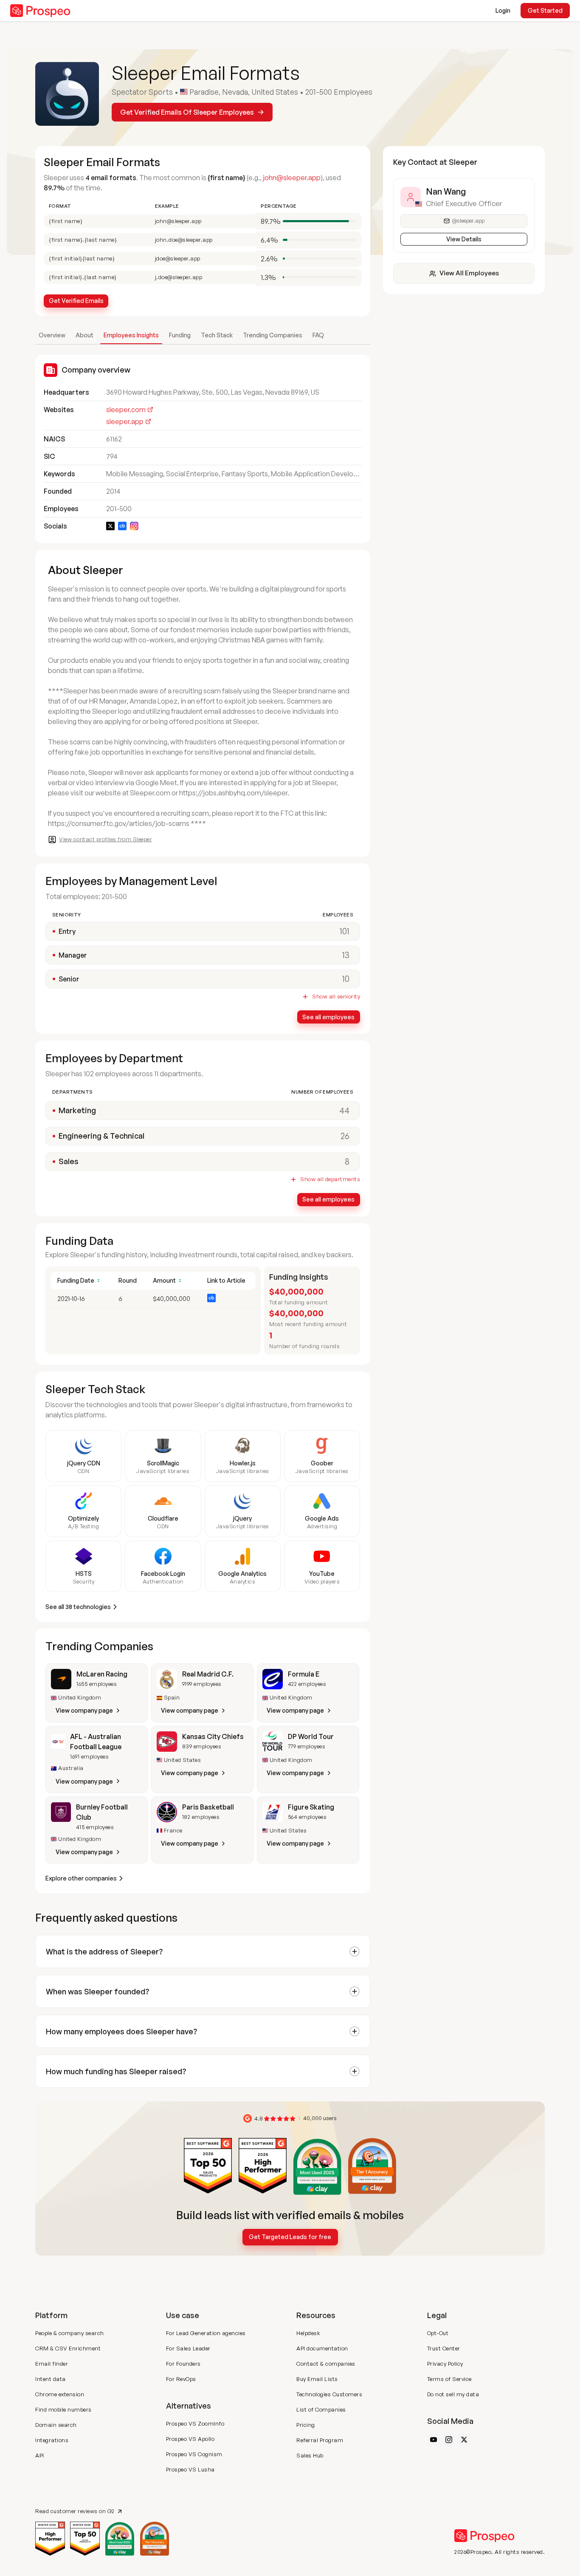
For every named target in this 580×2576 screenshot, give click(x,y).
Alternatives (189, 2406)
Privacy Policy (445, 2364)
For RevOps (181, 2379)
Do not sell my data (453, 2394)
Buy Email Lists (317, 2379)
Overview (52, 335)
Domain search (56, 2425)
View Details (464, 239)
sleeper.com (126, 410)
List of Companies (321, 2409)
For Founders (183, 2364)
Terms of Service (449, 2379)
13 (346, 955)
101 (345, 931)
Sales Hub (310, 2455)
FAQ (318, 335)
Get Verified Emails (76, 301)
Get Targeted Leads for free (290, 2237)
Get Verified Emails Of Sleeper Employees (187, 112)
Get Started (545, 10)
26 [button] (345, 1136)
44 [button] (344, 1110)
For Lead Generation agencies (206, 2333)
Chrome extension (60, 2394)
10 (346, 979)
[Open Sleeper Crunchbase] (122, 526)
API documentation (322, 2348)
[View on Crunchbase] (211, 1298)
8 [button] (347, 1161)
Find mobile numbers (63, 2409)
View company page (84, 1710)
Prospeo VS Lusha (190, 2469)
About (84, 335)
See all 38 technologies (78, 1607)
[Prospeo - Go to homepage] (40, 11)
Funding (180, 335)
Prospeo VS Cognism (194, 2454)
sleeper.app (125, 421)
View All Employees (469, 273)
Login (503, 10)
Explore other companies (81, 1878)
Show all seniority (336, 997)
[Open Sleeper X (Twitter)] (110, 526)
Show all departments (330, 1179)
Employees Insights (131, 335)
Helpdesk (308, 2333)
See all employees (328, 1017)
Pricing (306, 2425)
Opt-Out (438, 2333)
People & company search (70, 2333)
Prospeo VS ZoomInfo (195, 2423)
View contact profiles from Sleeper (106, 839)
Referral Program (320, 2440)
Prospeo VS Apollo (190, 2439)
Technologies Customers (329, 2394)
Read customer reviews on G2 (75, 2511)
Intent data (51, 2379)
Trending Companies (273, 335)
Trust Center (444, 2348)
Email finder (52, 2364)
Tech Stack (217, 335)
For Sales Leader (188, 2348)
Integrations (52, 2440)
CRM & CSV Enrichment (68, 2348)
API (40, 2455)
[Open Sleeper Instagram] (134, 526)
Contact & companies (326, 2364)
